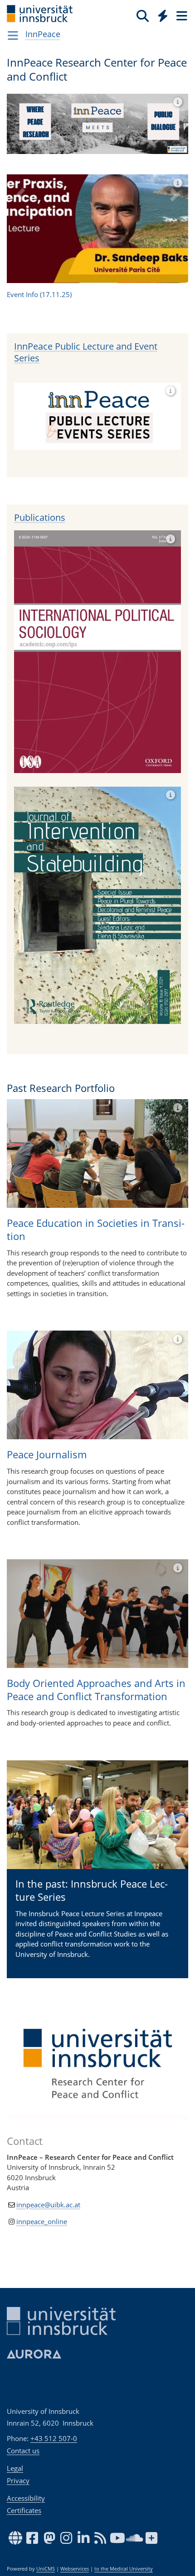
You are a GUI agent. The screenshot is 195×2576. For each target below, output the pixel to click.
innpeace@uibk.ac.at (48, 2082)
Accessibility (26, 2498)
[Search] (143, 15)
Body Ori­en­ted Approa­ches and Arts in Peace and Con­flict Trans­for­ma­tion (96, 1567)
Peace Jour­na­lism (47, 1332)
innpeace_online (42, 2099)
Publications (40, 395)
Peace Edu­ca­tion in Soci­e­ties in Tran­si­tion (96, 1107)
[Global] (160, 14)
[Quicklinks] (163, 15)
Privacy (18, 2480)
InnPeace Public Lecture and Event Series (86, 230)
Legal (15, 2468)
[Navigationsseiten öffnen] (13, 35)
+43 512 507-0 (54, 2438)
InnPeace (43, 34)
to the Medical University (124, 2569)
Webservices (75, 2569)
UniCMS (46, 2569)
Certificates (24, 2510)
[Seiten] (181, 15)
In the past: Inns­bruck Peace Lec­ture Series (92, 1768)
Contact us (23, 2451)
